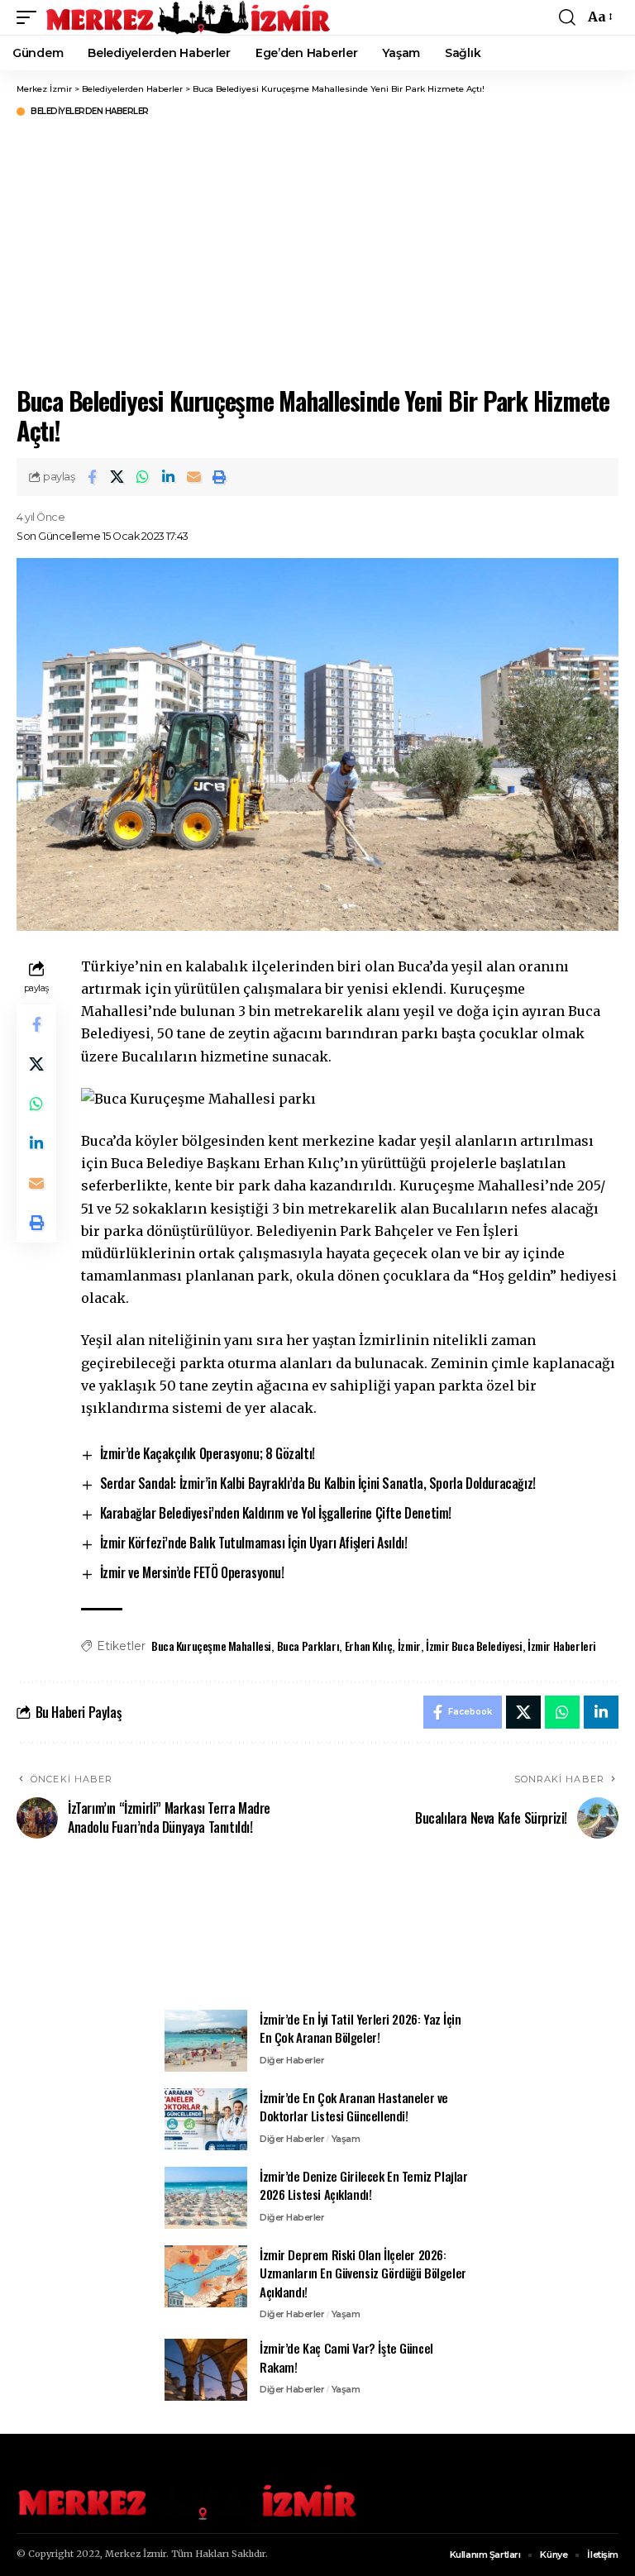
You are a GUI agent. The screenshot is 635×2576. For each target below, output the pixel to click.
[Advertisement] (317, 1934)
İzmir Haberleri (562, 1646)
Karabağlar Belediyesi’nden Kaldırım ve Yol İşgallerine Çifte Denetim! (276, 1513)
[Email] (194, 477)
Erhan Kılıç (368, 1646)
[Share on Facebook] (92, 477)
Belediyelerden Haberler (90, 112)
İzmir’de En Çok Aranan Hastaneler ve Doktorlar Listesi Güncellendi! (354, 2107)
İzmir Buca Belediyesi (474, 1646)
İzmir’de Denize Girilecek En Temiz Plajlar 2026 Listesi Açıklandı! (364, 2185)
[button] (31, 17)
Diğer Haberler (292, 2060)
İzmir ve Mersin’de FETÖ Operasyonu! (192, 1572)
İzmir (409, 1646)
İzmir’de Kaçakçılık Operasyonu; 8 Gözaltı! (208, 1453)
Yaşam (346, 2139)
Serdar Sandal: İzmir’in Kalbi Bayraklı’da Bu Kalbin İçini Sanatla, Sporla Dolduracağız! (318, 1483)
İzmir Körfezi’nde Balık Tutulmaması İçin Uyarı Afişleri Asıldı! (254, 1543)
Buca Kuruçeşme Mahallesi (211, 1646)
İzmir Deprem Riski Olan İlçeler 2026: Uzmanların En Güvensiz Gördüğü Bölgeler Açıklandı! (363, 2273)
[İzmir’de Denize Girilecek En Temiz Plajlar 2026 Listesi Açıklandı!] (206, 2198)
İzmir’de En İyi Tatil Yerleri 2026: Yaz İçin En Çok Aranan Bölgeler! (360, 2028)
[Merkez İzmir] (189, 17)
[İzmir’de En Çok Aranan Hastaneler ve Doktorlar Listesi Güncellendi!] (206, 2119)
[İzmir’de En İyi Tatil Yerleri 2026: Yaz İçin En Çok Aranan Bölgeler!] (206, 2041)
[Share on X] (117, 477)
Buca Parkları (308, 1646)
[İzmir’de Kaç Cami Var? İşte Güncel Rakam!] (206, 2370)
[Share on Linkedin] (169, 477)
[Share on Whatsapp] (143, 477)
